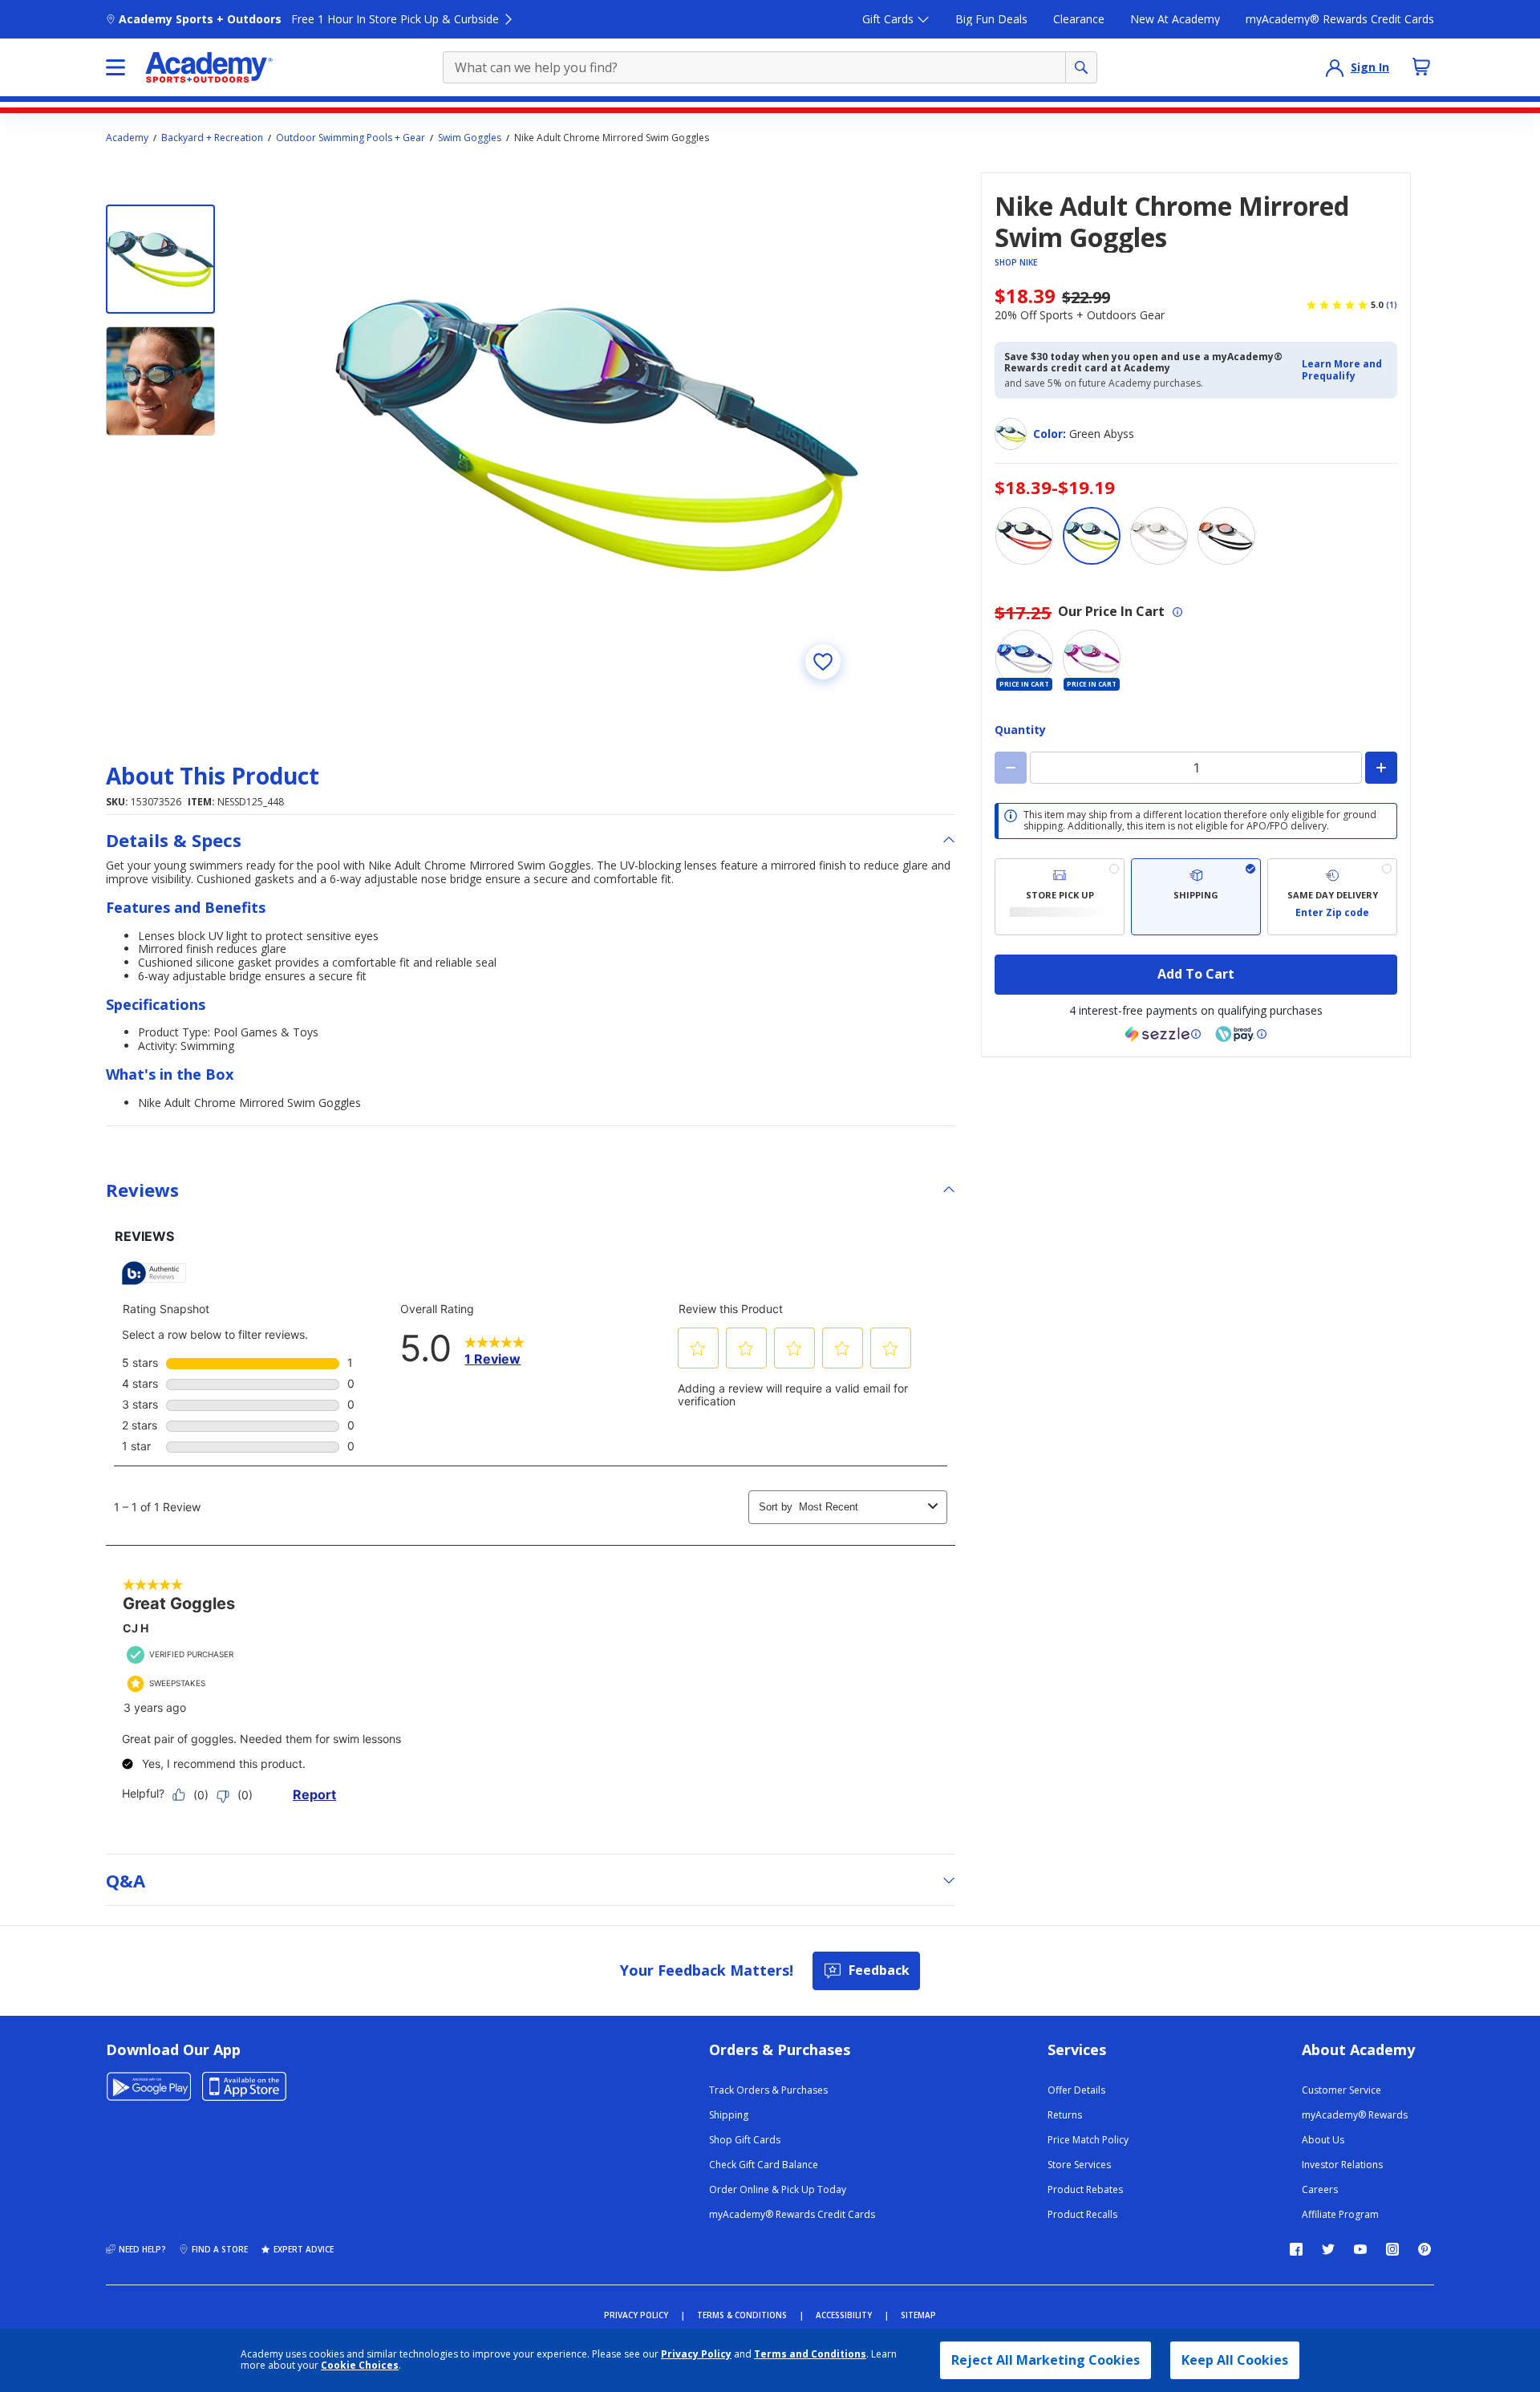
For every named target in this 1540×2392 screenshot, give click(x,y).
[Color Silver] (1159, 536)
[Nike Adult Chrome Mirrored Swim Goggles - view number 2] (160, 381)
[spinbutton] (1196, 768)
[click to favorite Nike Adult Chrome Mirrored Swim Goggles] (823, 662)
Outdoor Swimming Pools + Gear (351, 138)
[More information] (1177, 612)
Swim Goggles (470, 138)
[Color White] (1226, 536)
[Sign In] (1335, 67)
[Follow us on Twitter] (1328, 2249)
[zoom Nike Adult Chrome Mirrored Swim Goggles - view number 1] (597, 436)
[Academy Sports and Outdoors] (209, 67)
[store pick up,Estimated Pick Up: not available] (1060, 897)
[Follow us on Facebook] (1296, 2249)
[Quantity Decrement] (1011, 768)
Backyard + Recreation (212, 138)
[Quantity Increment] (1381, 768)
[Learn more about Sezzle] (1163, 1034)
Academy (127, 138)
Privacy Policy (696, 2354)
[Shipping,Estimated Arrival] (1196, 897)
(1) (1392, 305)
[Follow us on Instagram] (1392, 2249)
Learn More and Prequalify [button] (1342, 369)
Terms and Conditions (810, 2354)
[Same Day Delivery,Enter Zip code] (1332, 897)
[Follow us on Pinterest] (1424, 2249)
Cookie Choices (360, 2366)
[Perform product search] (1081, 67)
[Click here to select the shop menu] (115, 67)
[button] (1345, 370)
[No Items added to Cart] (1421, 67)
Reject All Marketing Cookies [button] (1046, 2360)
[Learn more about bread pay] (1241, 1034)
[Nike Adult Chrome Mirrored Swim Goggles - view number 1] (160, 259)
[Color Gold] (1024, 536)
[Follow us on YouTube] (1360, 2249)
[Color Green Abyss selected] (1092, 536)
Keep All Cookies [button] (1235, 2360)
